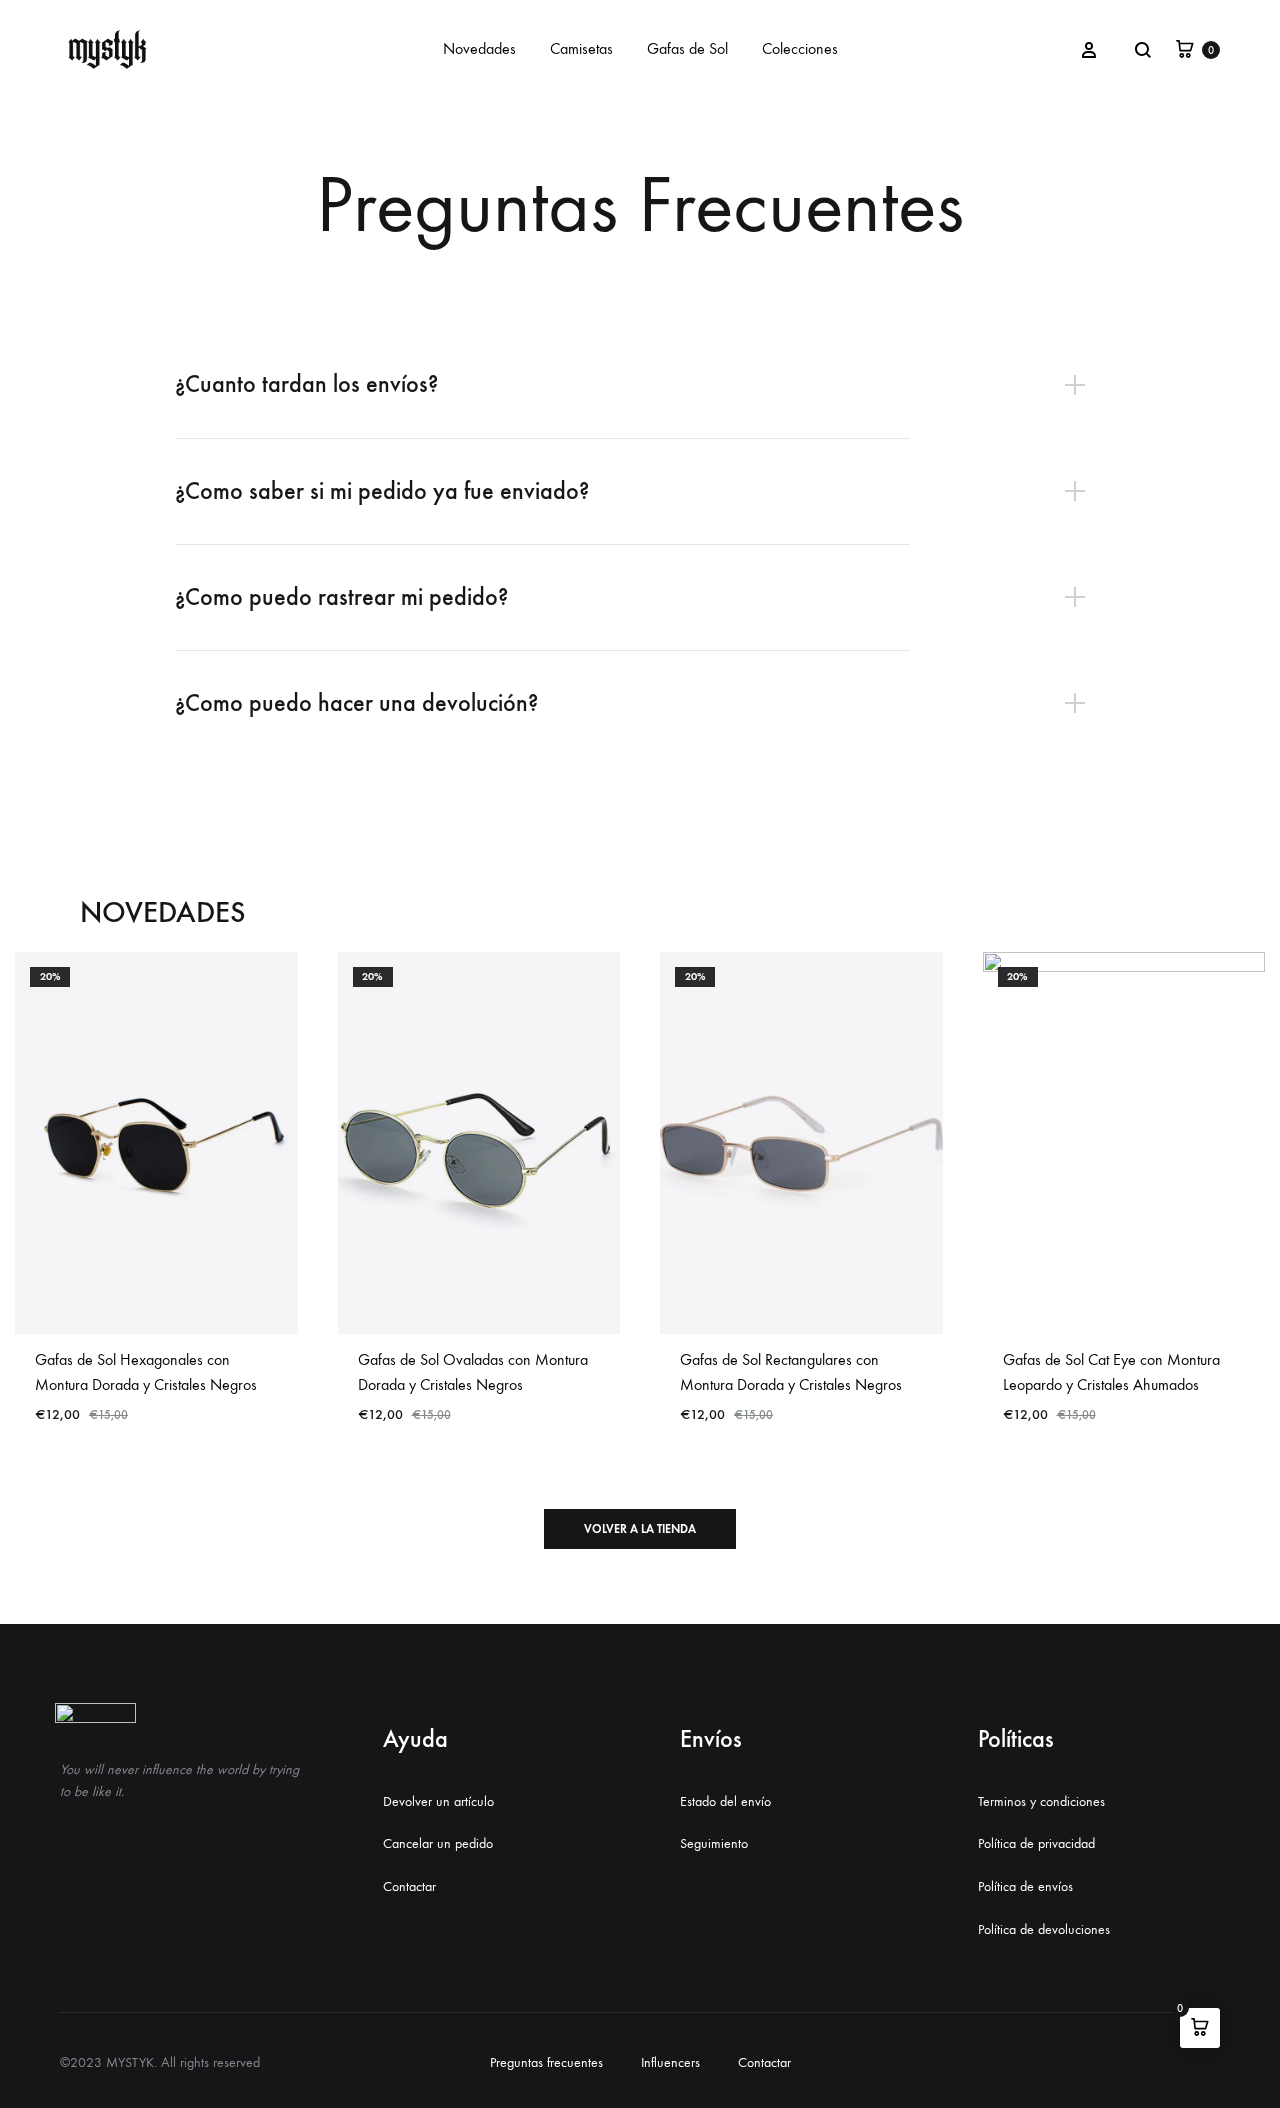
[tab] (640, 384)
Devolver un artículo (438, 1801)
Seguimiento (714, 1843)
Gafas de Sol (687, 48)
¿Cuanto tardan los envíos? (306, 384)
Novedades (479, 48)
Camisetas (581, 48)
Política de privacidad (1036, 1843)
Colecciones (800, 48)
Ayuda (415, 1739)
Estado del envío (725, 1801)
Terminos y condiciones (1041, 1801)
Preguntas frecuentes (546, 2062)
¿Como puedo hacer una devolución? (356, 703)
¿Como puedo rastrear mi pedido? (341, 597)
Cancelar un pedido (438, 1843)
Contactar (409, 1886)
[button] (640, 1529)
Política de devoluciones (1044, 1929)
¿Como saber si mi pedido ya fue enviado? (382, 491)
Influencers (670, 2062)
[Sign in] (1089, 49)
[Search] (1143, 50)
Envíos (711, 1739)
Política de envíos (1025, 1886)
